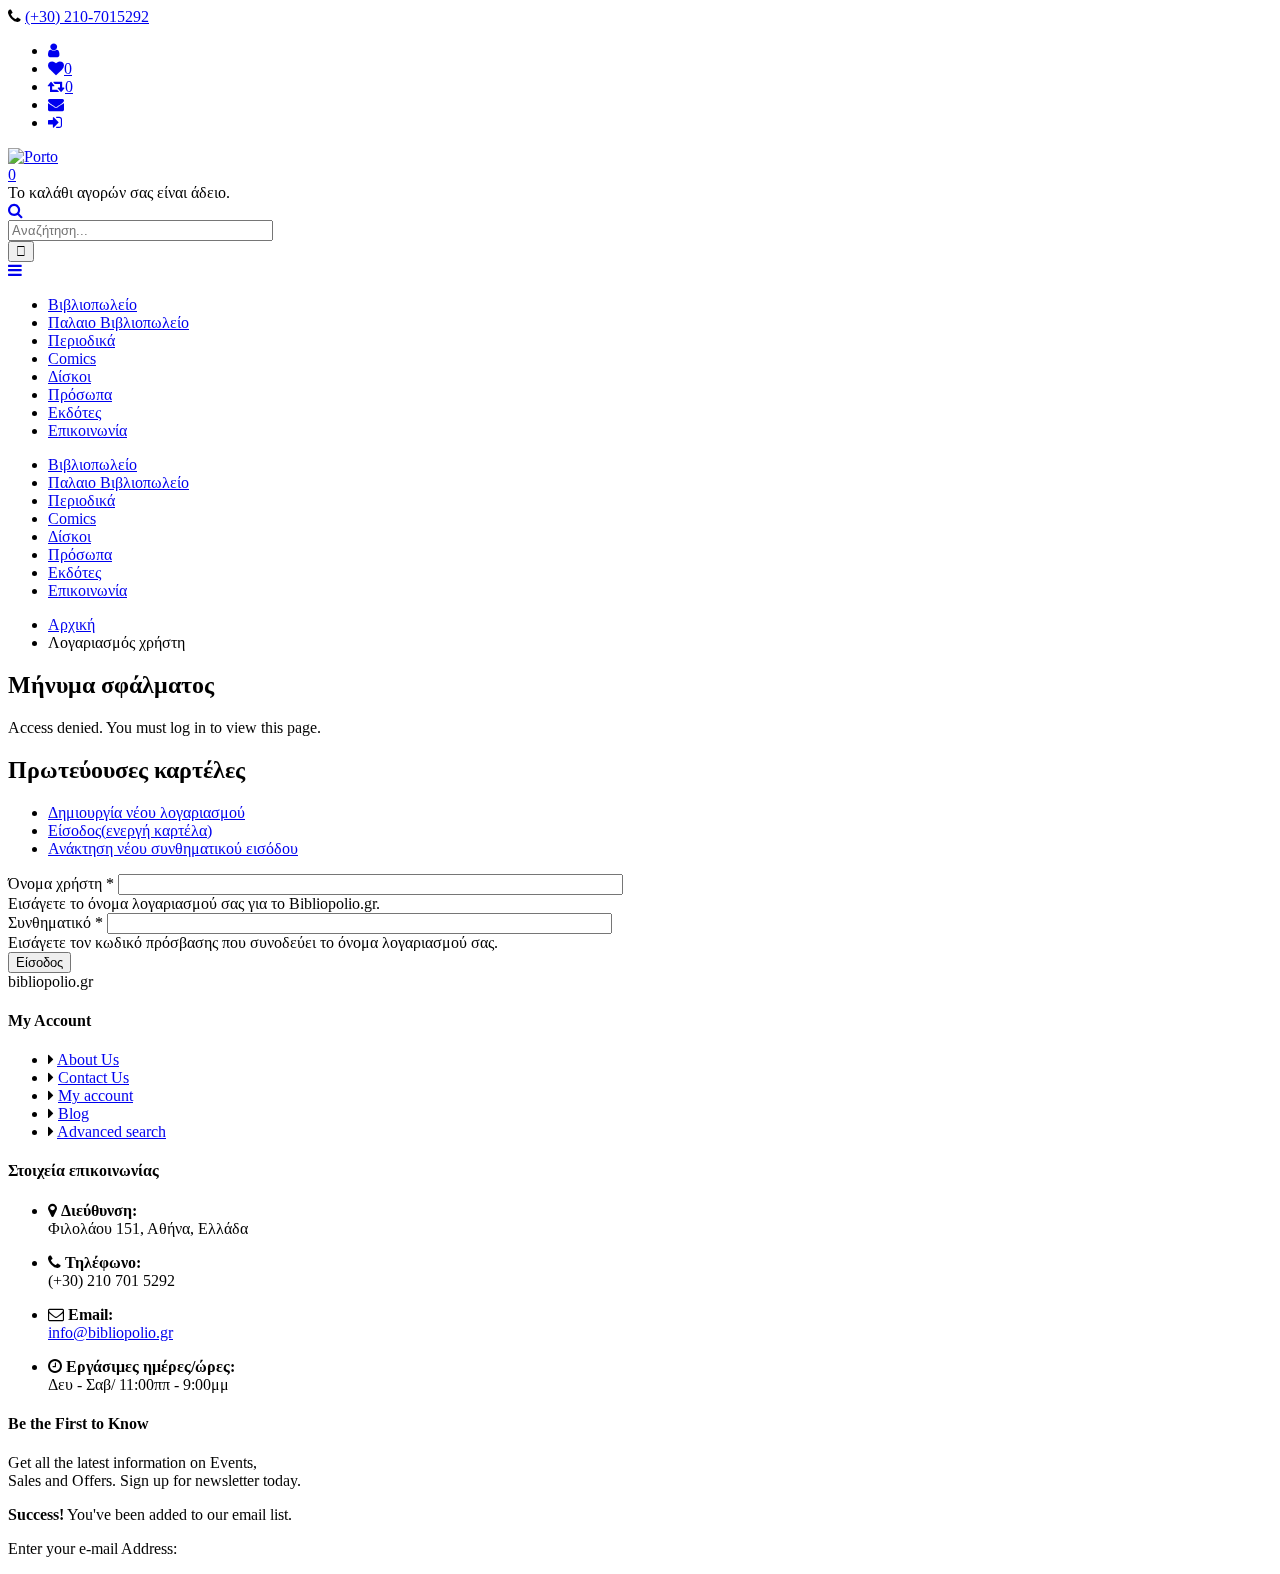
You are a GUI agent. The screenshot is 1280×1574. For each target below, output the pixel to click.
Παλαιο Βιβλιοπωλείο (118, 322)
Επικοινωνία (87, 430)
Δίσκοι (69, 376)
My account (95, 1095)
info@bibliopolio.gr (110, 1332)
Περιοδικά (81, 340)
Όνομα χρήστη (61, 883)
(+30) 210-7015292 (87, 16)
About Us (88, 1059)
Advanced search (111, 1131)
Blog (73, 1113)
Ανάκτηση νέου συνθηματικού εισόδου (173, 848)
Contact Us (93, 1077)
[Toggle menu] (15, 270)
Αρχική (71, 624)
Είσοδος (130, 830)
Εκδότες (74, 412)
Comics (72, 358)
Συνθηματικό (55, 922)
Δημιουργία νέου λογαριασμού (146, 812)
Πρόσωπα (80, 394)
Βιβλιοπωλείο (92, 304)
